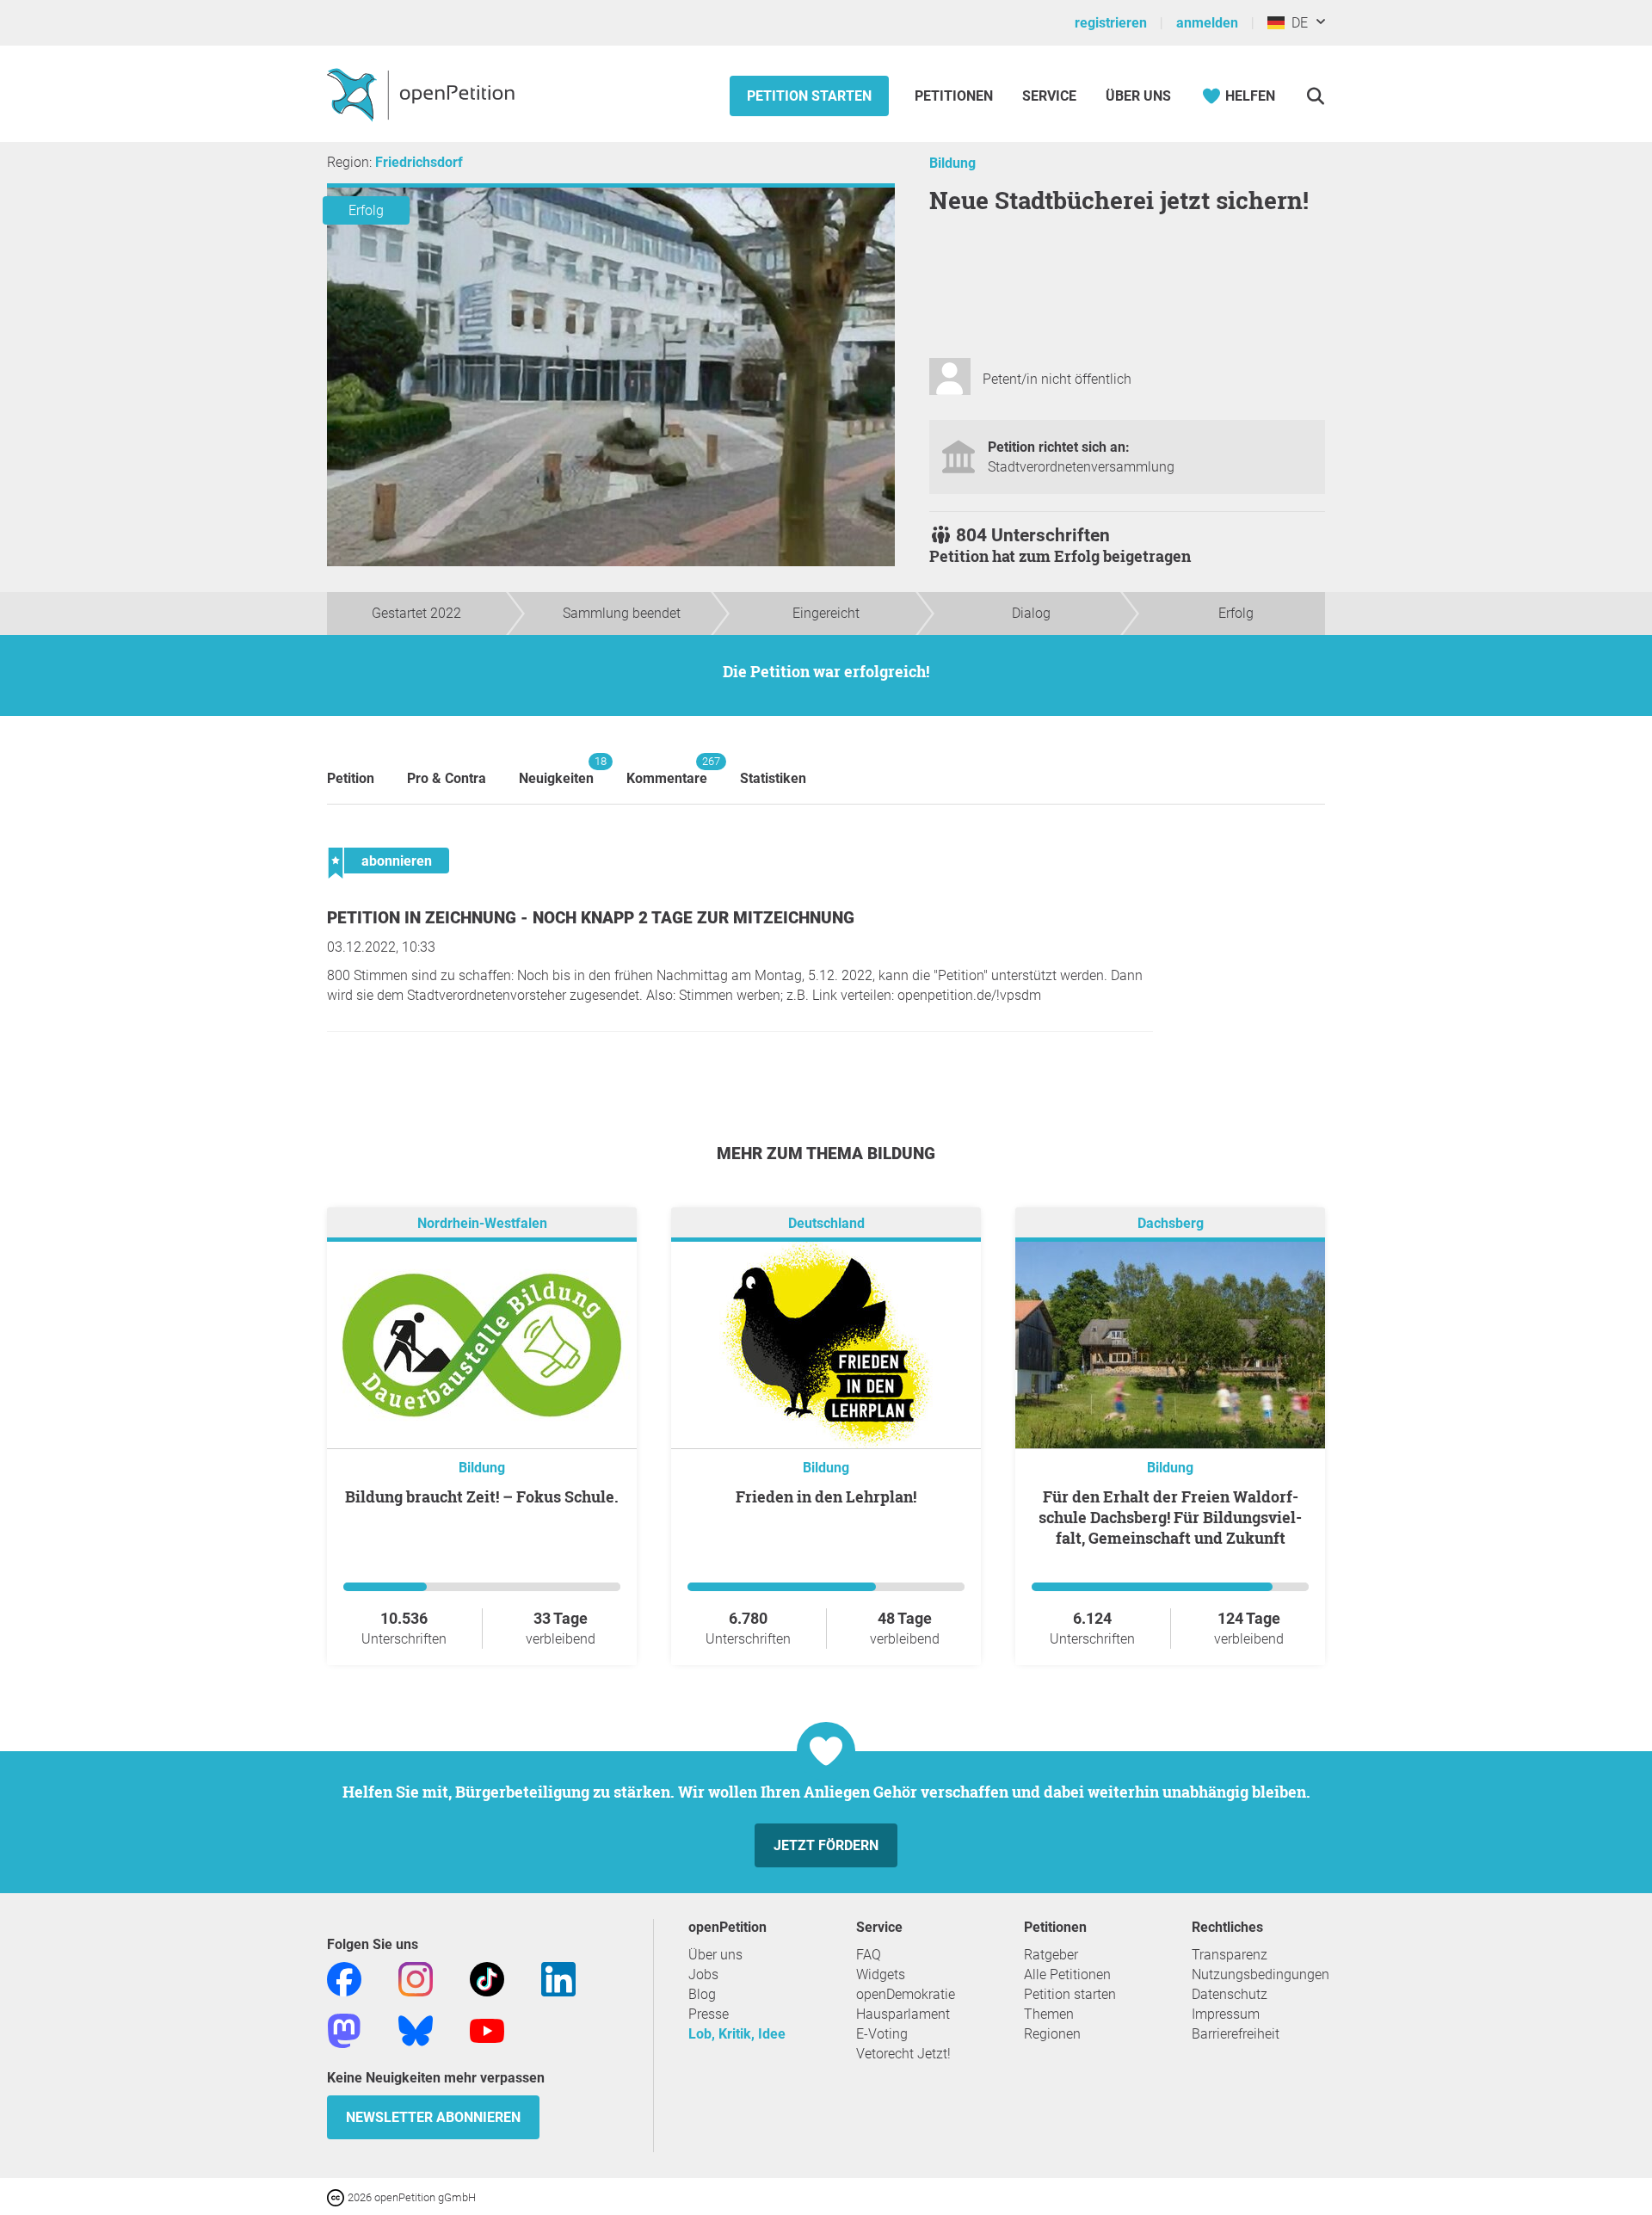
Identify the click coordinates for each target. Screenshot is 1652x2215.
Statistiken (773, 778)
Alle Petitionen (1067, 1974)
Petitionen (955, 96)
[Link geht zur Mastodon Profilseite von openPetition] (344, 2030)
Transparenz (1230, 1955)
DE (1296, 23)
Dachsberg (1171, 1223)
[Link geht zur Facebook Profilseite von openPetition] (344, 1978)
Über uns (715, 1955)
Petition (351, 778)
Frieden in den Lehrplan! (826, 1496)
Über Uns (1138, 96)
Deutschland (826, 1223)
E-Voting (882, 2034)
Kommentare (667, 771)
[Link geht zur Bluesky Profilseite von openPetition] (416, 2030)
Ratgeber (1051, 1955)
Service (1049, 96)
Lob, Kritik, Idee (737, 2034)
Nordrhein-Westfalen (482, 1223)
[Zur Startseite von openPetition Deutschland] (423, 94)
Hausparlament (903, 2014)
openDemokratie (906, 1994)
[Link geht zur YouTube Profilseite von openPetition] (487, 2030)
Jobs (703, 1974)
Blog (702, 1994)
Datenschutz (1230, 1994)
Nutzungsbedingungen (1261, 1974)
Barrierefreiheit (1236, 2034)
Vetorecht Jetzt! (903, 2054)
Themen (1049, 2014)
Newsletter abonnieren (433, 2117)
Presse (709, 2014)
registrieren (1111, 23)
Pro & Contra (447, 778)
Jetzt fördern (826, 1845)
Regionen (1052, 2034)
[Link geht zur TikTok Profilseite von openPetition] (487, 1978)
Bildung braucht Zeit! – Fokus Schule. (482, 1496)
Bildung (952, 163)
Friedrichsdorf (419, 162)
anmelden (1207, 23)
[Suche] (1315, 96)
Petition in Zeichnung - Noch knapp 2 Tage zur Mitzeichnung (591, 918)
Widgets (881, 1974)
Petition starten (809, 96)
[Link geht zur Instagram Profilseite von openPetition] (416, 1978)
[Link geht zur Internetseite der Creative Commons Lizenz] (337, 2196)
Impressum (1226, 2014)
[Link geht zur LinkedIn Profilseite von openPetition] (558, 1978)
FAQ (869, 1955)
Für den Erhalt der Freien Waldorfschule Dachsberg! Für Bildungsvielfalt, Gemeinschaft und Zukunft (1170, 1517)
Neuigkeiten (556, 771)
